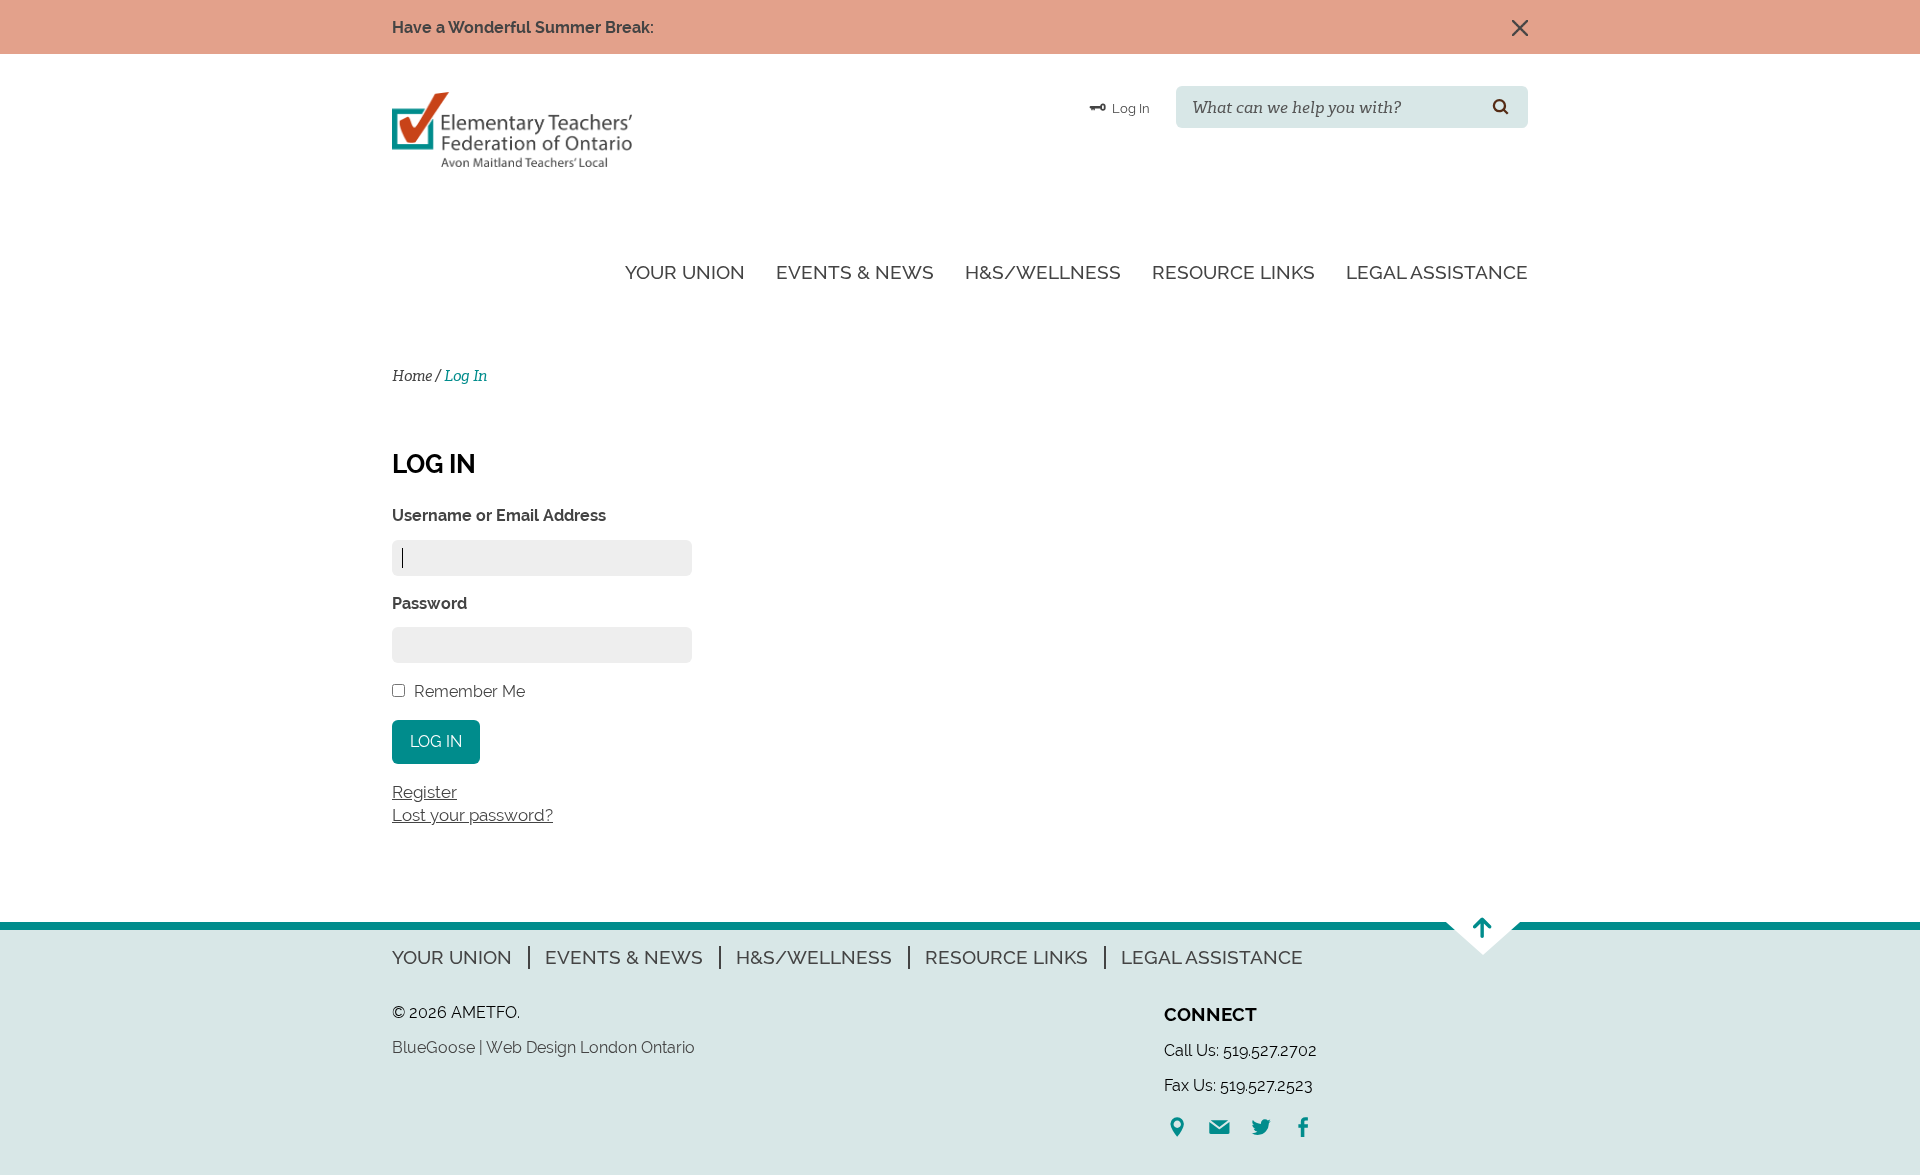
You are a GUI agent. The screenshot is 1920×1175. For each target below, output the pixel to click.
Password (429, 603)
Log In (1129, 108)
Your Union (685, 272)
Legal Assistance (1437, 272)
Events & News (855, 272)
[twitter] (1269, 1127)
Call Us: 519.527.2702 (1240, 1050)
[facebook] (1311, 1127)
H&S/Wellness (1043, 272)
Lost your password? (472, 815)
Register (424, 792)
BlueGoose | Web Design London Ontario (543, 1047)
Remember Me (469, 691)
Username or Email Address (499, 515)
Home (412, 376)
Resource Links (1233, 272)
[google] (1185, 1127)
